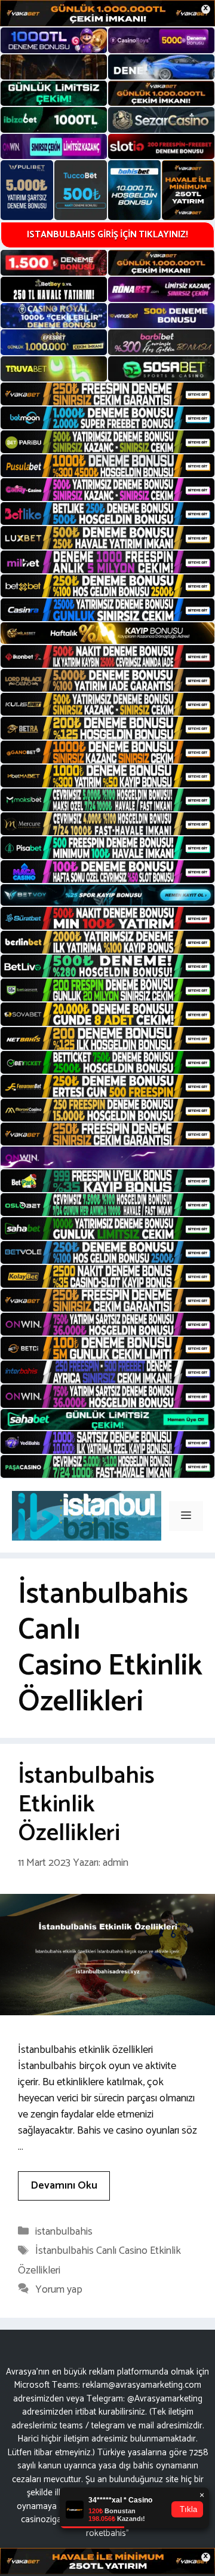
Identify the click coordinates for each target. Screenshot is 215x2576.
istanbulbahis (64, 2232)
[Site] (107, 394)
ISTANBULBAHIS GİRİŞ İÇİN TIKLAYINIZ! (107, 235)
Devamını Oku (64, 2186)
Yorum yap (59, 2290)
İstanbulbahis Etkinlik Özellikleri (86, 1805)
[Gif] (107, 633)
